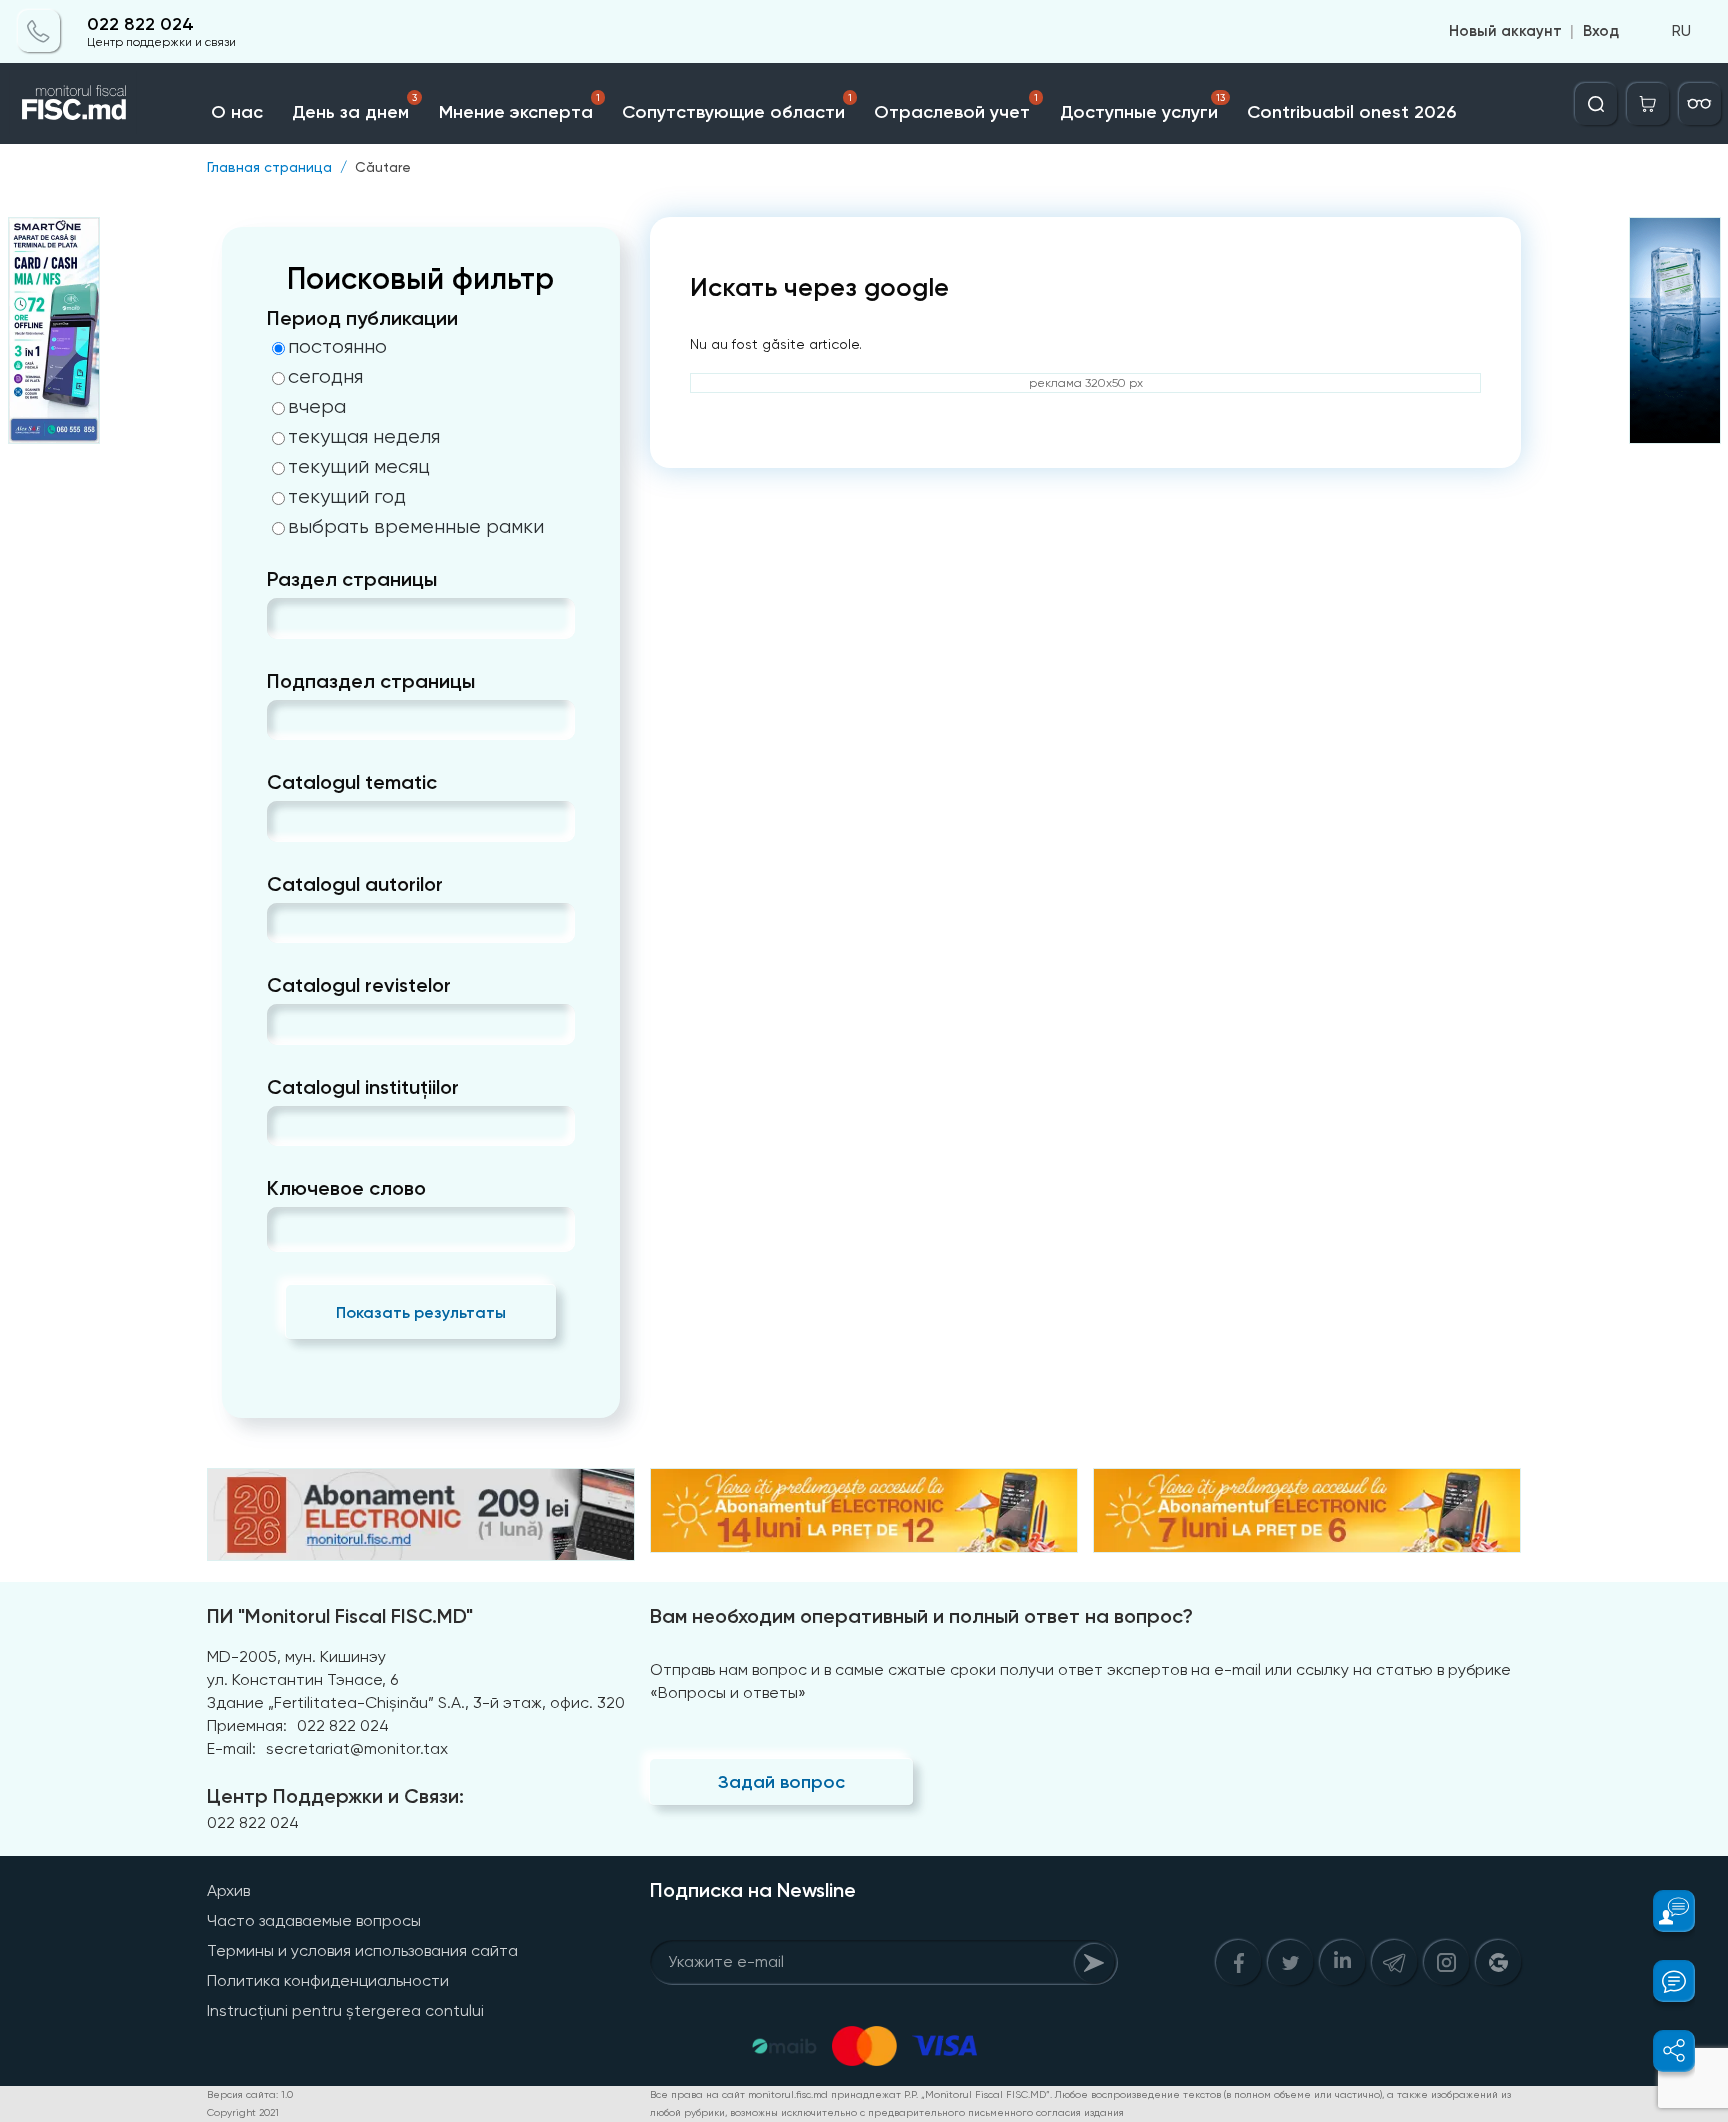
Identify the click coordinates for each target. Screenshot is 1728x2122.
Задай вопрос (781, 1782)
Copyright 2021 (243, 2112)
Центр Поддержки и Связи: (335, 1796)
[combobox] (283, 618)
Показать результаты (421, 1312)
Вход (1601, 32)
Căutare (383, 167)
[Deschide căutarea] (1596, 104)
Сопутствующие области (737, 107)
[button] (1662, 1911)
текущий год (347, 497)
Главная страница (269, 167)
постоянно (337, 347)
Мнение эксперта (519, 107)
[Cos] (1648, 104)
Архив (228, 1890)
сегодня (325, 377)
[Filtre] (1700, 104)
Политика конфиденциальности (328, 1980)
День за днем (354, 107)
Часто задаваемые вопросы (314, 1920)
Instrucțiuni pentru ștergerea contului (345, 2010)
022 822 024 (140, 24)
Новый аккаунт (1505, 32)
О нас (237, 112)
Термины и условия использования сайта (362, 1950)
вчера (317, 407)
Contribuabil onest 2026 (1351, 112)
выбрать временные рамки (416, 527)
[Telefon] (39, 32)
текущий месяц (359, 467)
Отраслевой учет (955, 107)
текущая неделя (364, 437)
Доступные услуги (1142, 107)
